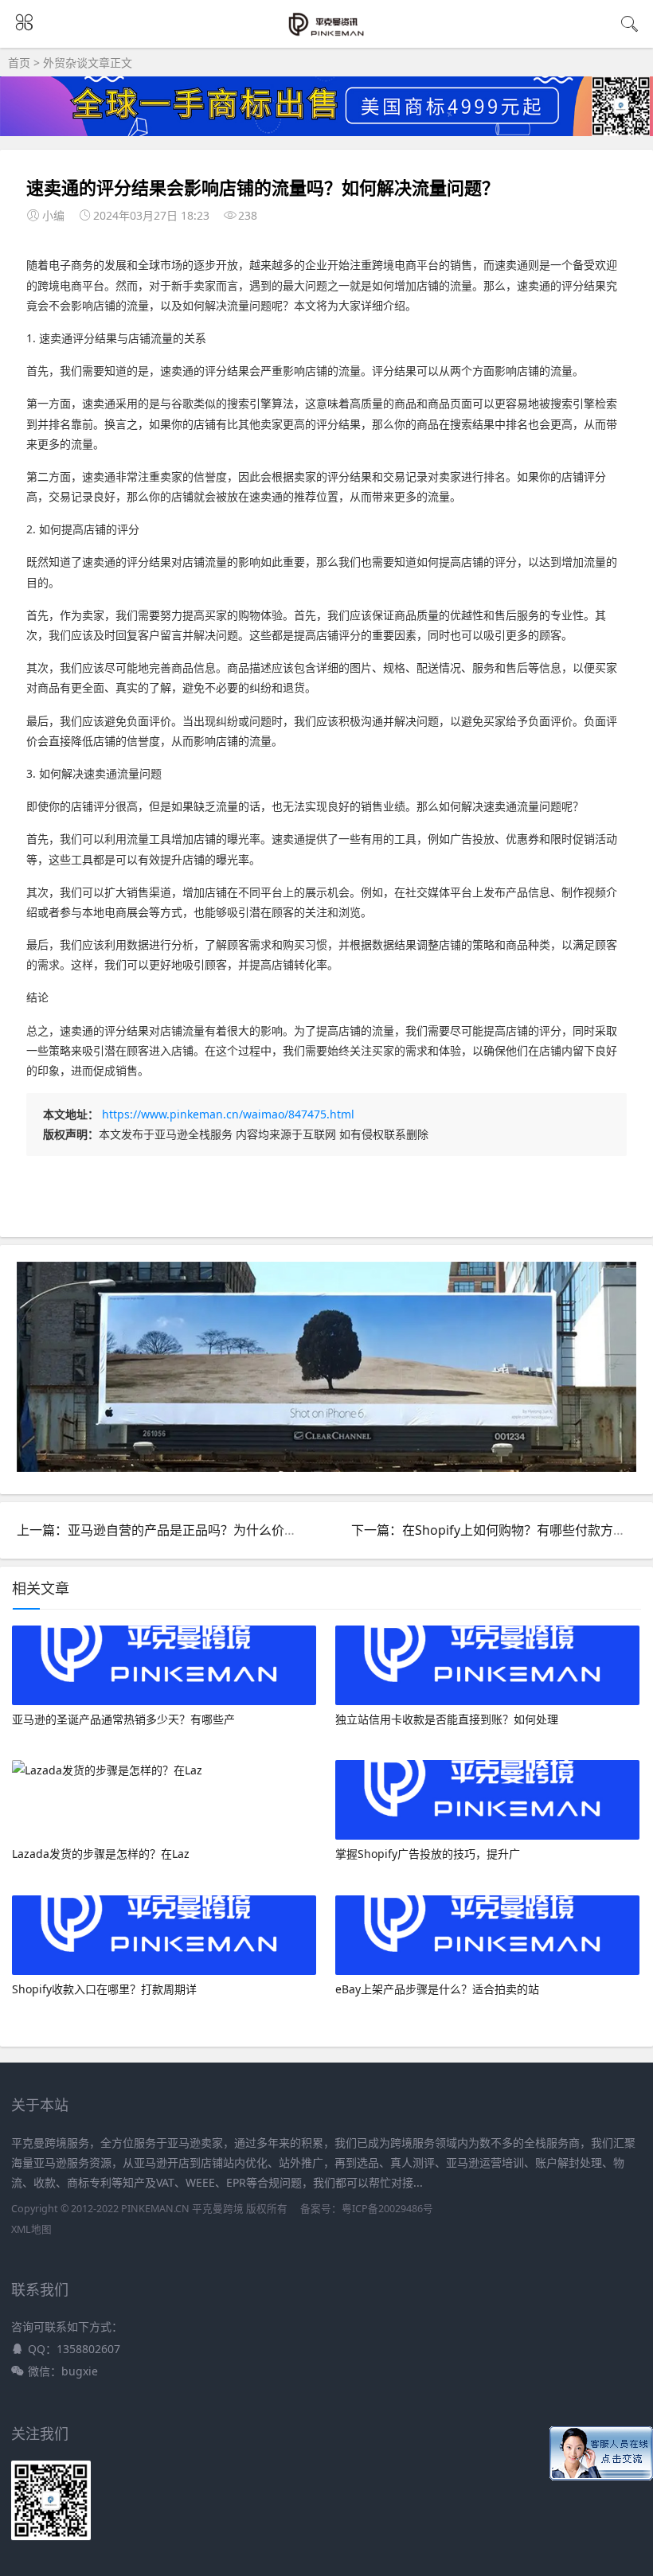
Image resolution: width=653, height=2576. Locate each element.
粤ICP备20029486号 (387, 2209)
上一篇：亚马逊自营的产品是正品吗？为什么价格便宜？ (176, 1530)
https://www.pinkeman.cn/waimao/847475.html (228, 1114)
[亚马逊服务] (327, 33)
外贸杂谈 (65, 62)
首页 (19, 62)
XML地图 (31, 2229)
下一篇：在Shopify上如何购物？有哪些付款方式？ (495, 1530)
